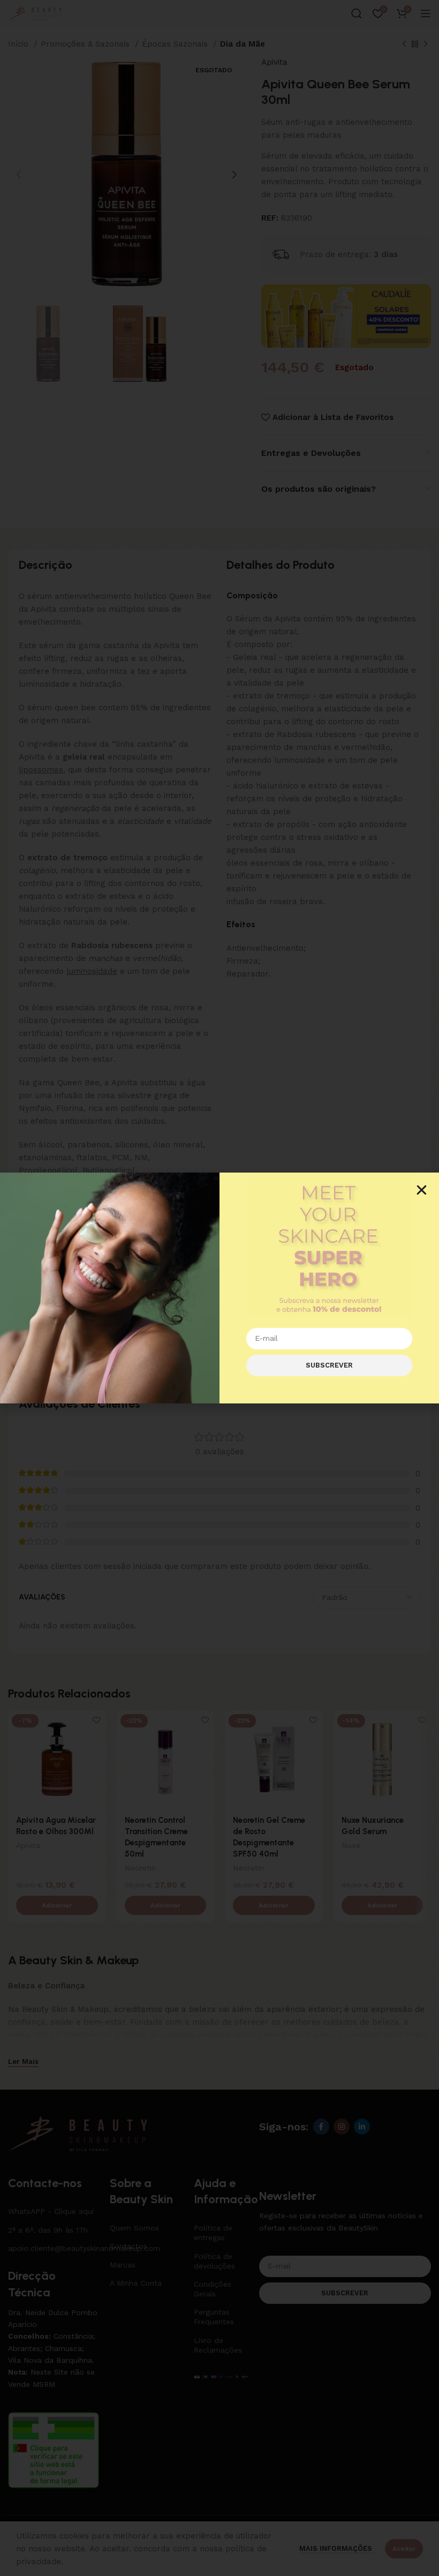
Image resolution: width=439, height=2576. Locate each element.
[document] (219, 1288)
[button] (422, 1190)
